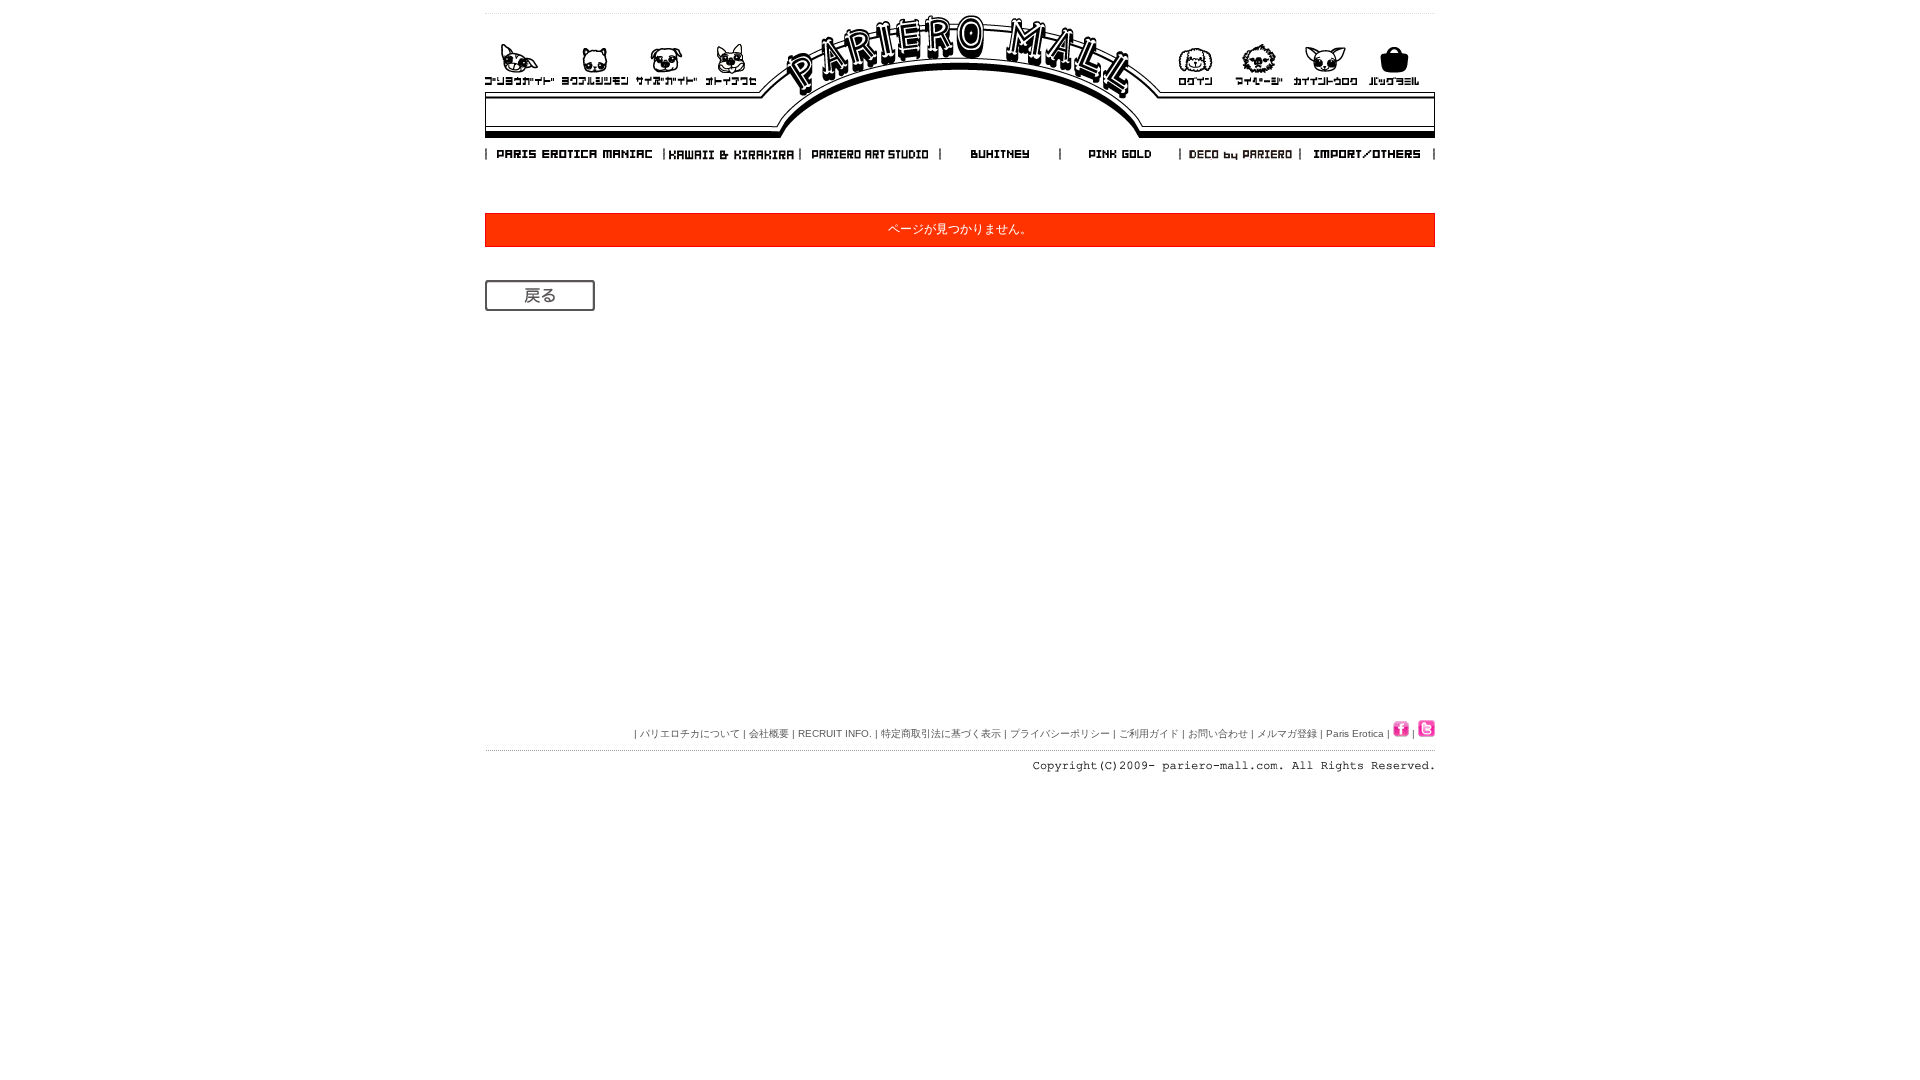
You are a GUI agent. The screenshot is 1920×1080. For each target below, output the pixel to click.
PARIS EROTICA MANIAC (575, 154)
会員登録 (1325, 64)
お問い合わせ (731, 64)
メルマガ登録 (1287, 733)
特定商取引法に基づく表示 (941, 733)
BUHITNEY (999, 154)
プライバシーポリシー (1060, 733)
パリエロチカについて (690, 733)
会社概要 (769, 733)
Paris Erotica (1355, 733)
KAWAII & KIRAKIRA (733, 154)
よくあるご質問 (595, 64)
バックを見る (1394, 64)
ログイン (1195, 64)
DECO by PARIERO (1239, 154)
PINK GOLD (1119, 154)
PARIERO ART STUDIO (870, 154)
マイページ (1259, 64)
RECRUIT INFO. (835, 733)
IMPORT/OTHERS (1367, 154)
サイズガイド (667, 64)
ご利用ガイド (519, 64)
